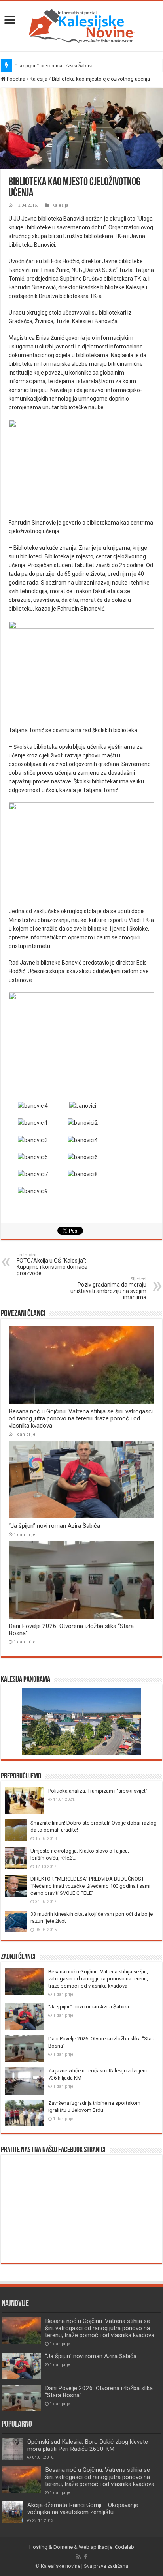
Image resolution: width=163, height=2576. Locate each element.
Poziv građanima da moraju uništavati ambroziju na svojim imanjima (108, 1288)
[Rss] (79, 2557)
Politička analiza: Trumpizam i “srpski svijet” (98, 1791)
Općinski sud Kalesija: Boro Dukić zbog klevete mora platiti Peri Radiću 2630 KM (88, 2445)
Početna (15, 79)
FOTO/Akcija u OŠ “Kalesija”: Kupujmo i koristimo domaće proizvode (52, 1264)
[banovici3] (33, 1139)
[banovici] (83, 1105)
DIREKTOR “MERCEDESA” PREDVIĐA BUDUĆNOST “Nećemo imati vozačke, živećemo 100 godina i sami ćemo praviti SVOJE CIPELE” (90, 1886)
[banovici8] (83, 1174)
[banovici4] (33, 1105)
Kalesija (39, 79)
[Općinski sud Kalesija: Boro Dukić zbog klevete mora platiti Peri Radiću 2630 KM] (12, 2449)
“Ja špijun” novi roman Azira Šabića (54, 65)
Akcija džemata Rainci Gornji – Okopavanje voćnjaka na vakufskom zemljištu (83, 2509)
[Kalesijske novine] (81, 25)
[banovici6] (83, 1157)
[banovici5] (33, 1157)
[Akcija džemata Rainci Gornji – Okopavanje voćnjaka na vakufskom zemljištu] (12, 2512)
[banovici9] (33, 1191)
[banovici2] (83, 1122)
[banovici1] (33, 1122)
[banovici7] (33, 1174)
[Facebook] (85, 2557)
